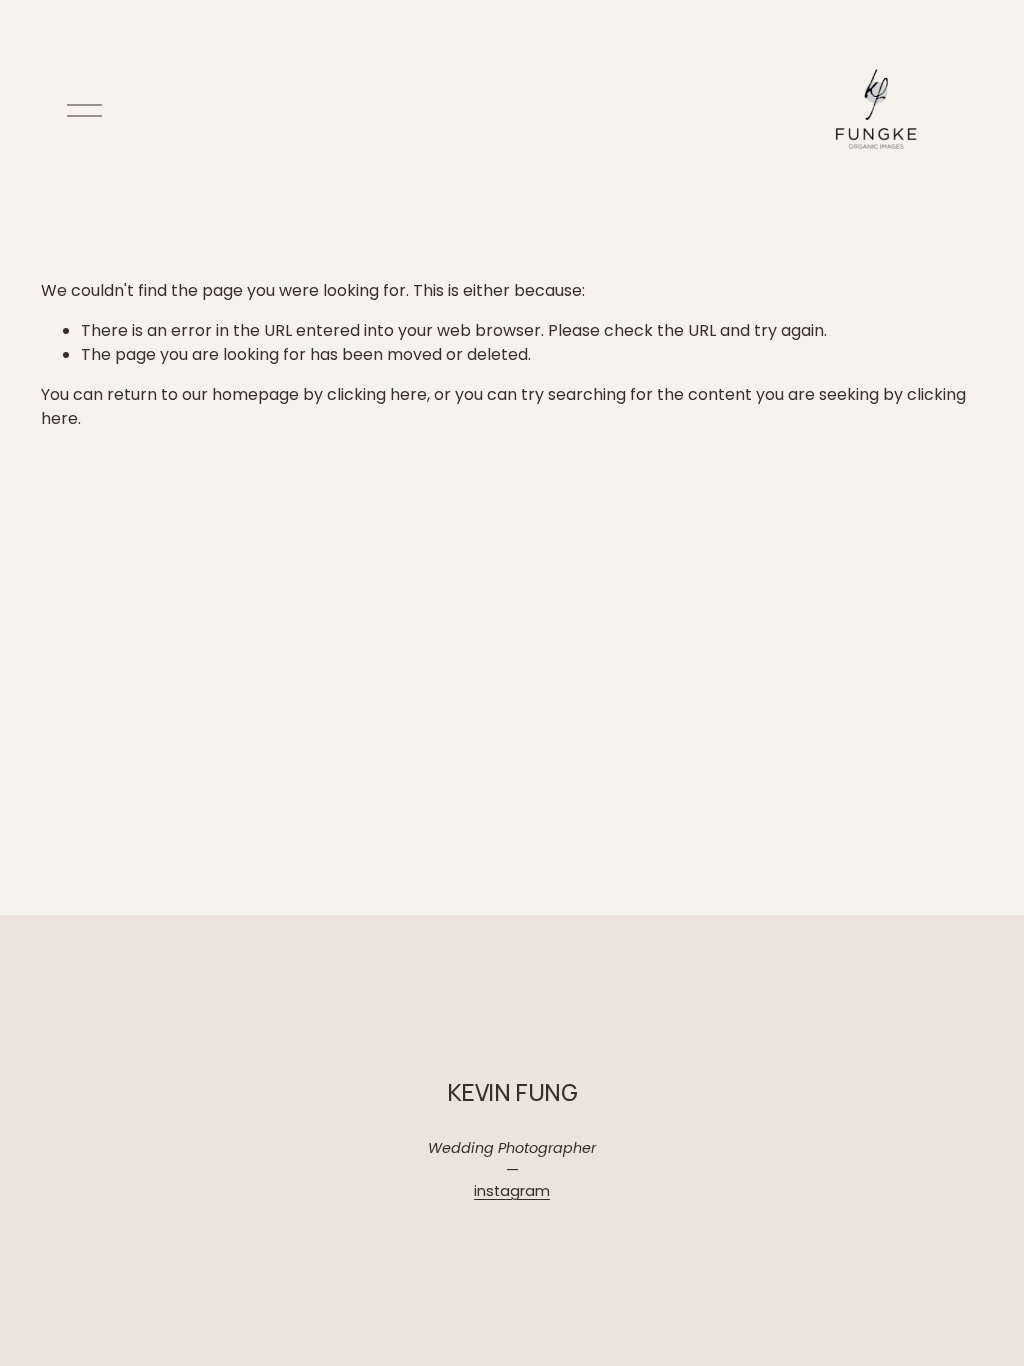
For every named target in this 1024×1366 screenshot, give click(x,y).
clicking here (377, 394)
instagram (512, 1191)
